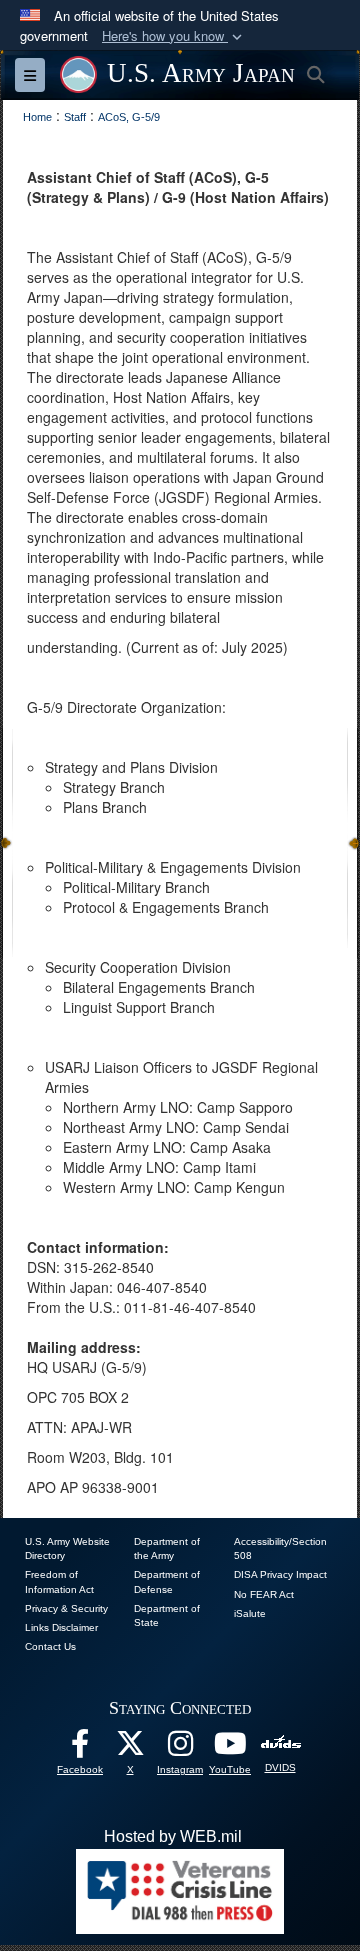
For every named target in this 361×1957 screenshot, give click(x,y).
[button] (174, 36)
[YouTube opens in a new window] (230, 1748)
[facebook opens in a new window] (80, 1748)
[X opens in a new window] (130, 1748)
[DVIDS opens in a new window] (280, 1743)
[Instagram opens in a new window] (180, 1748)
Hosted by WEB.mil (173, 1836)
